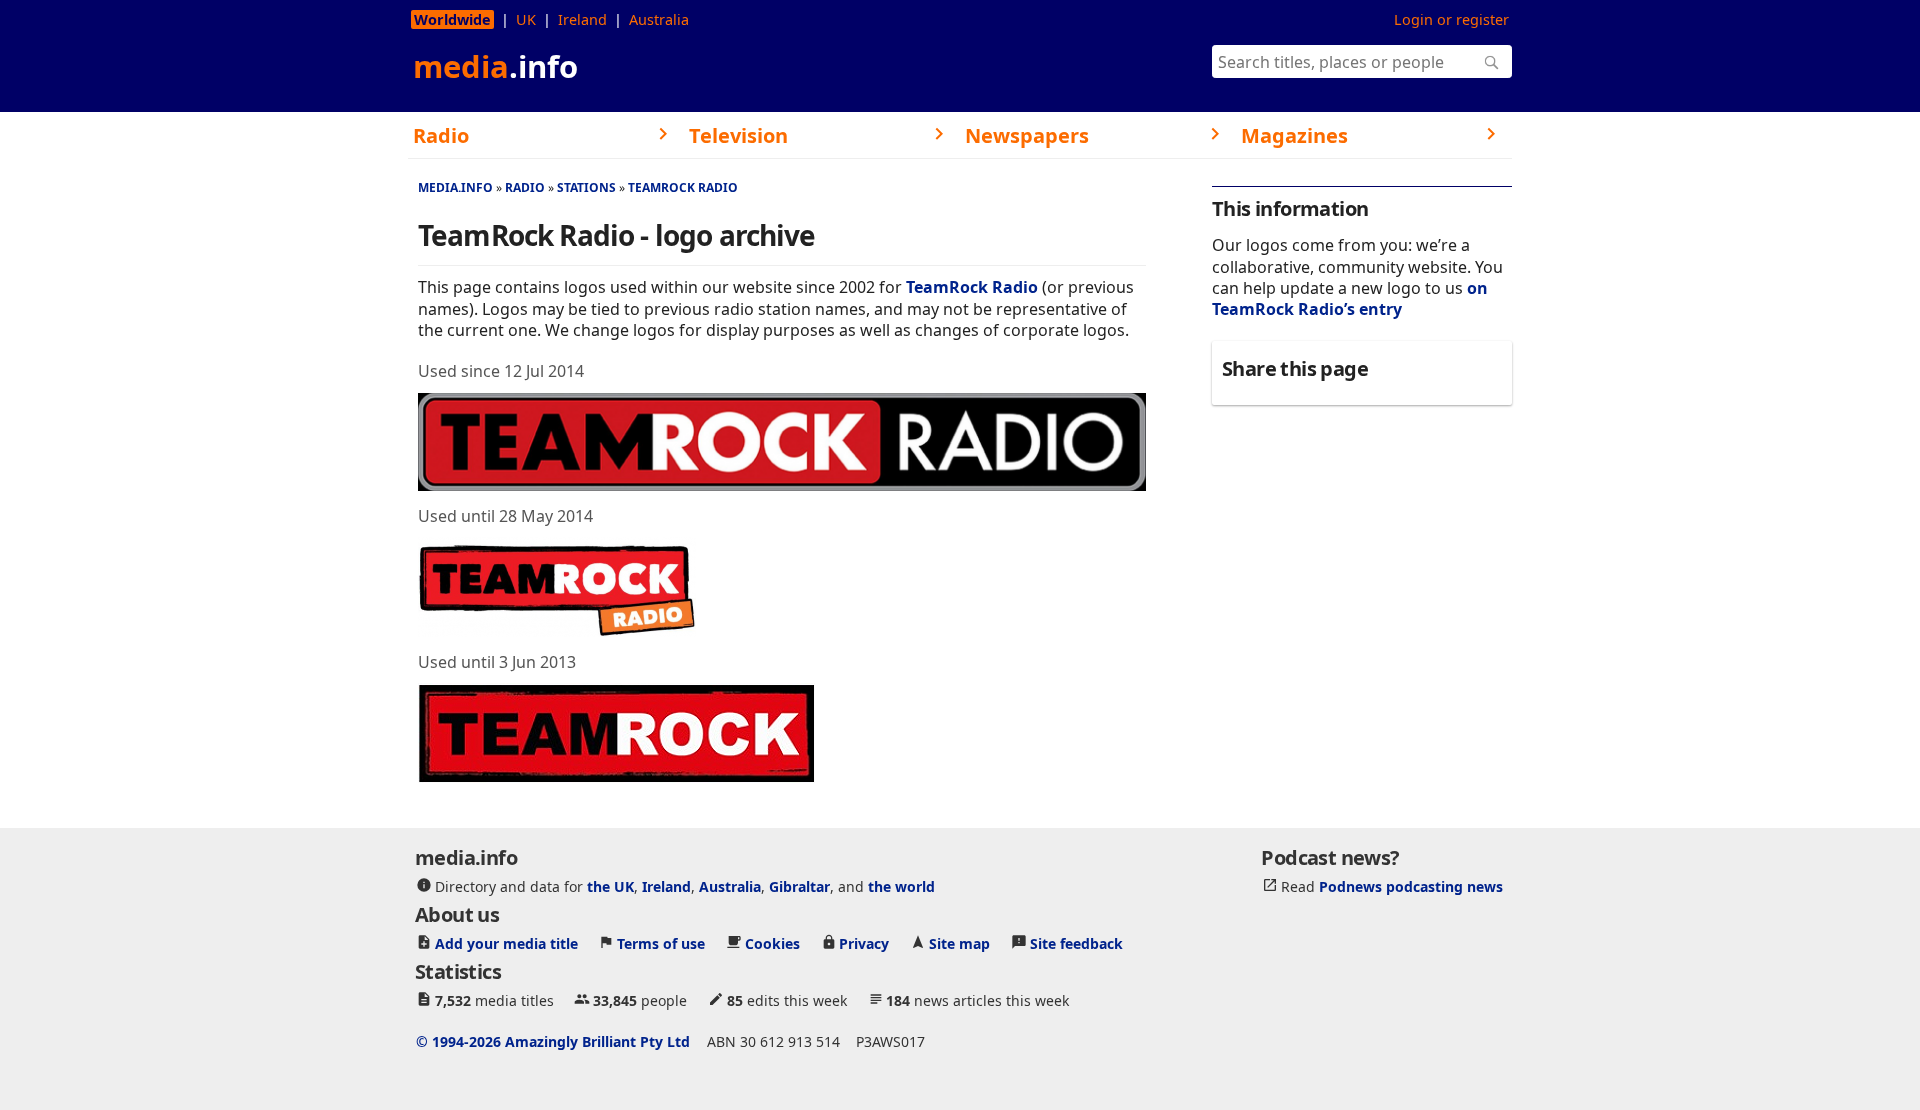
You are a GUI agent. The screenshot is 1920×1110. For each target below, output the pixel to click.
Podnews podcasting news (1411, 885)
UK (526, 19)
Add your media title (506, 942)
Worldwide (452, 19)
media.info (455, 187)
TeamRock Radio (683, 187)
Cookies (772, 942)
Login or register (1451, 19)
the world (901, 885)
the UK (610, 885)
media (495, 66)
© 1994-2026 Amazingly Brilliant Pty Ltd (553, 1040)
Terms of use (661, 942)
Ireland (582, 19)
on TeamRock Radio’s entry (1350, 298)
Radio (525, 187)
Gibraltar (799, 885)
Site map (959, 942)
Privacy (864, 942)
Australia (659, 19)
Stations (586, 187)
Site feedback (1076, 942)
